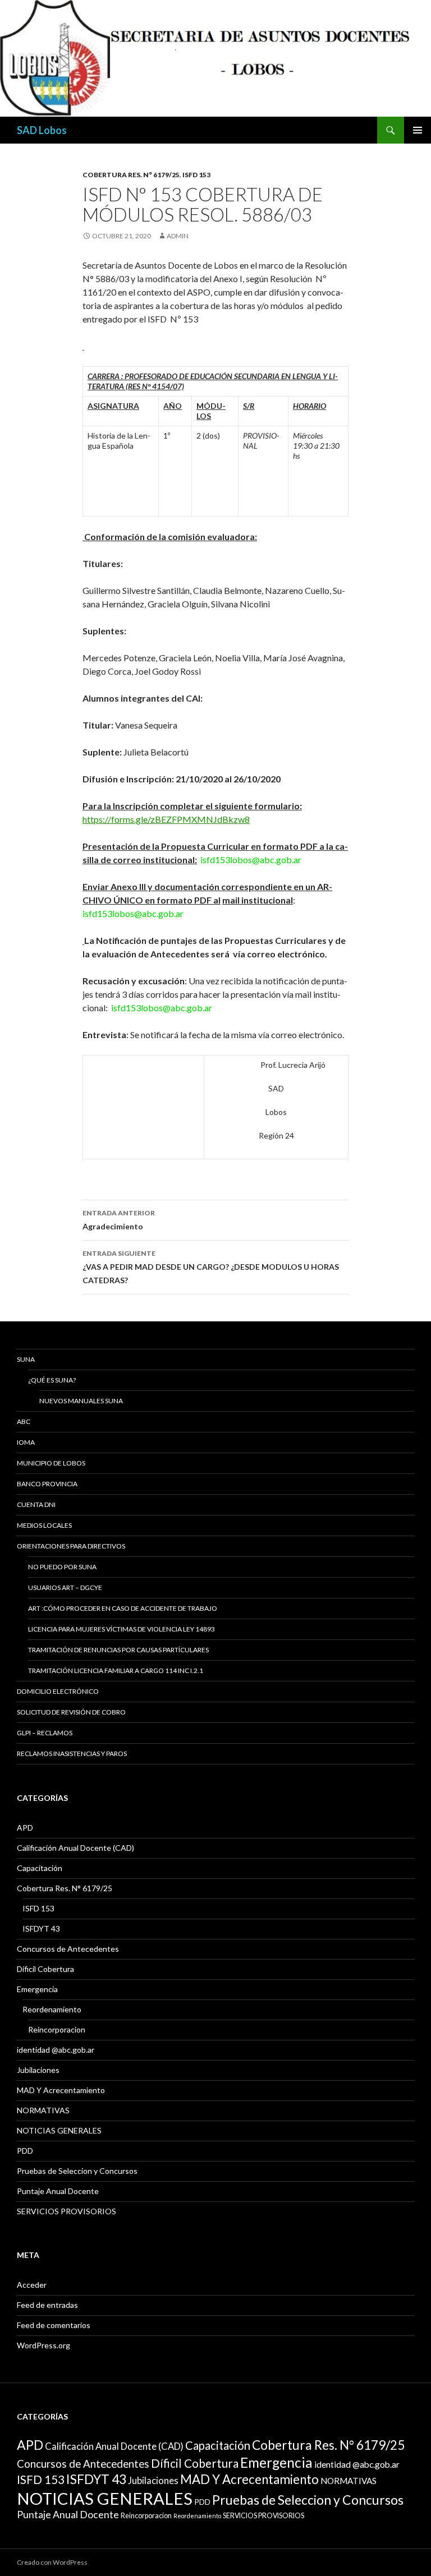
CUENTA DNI (36, 1504)
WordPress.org (43, 2345)
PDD (25, 2151)
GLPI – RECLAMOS (45, 1733)
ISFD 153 (196, 175)
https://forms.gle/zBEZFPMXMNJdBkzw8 (166, 819)
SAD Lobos (42, 130)
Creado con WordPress (52, 2562)
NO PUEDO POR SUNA (62, 1567)
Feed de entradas (47, 2305)
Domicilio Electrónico (58, 1691)
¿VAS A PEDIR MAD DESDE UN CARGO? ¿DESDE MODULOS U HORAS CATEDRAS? (211, 1267)
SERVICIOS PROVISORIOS (67, 2211)
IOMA (26, 1442)
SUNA (26, 1359)
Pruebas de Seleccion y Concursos (77, 2171)
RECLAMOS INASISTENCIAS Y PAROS (72, 1754)
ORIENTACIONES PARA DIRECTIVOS (71, 1546)
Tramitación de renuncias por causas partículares (118, 1650)
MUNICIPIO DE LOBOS (51, 1463)
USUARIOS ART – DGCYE (65, 1587)
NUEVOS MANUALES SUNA (81, 1401)
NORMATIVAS (43, 2110)
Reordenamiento (52, 2009)
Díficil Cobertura (45, 1969)
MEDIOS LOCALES (44, 1525)
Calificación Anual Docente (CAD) (75, 1848)
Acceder (32, 2285)
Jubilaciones (38, 2070)
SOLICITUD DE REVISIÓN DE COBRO (71, 1712)
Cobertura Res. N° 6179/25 (131, 175)
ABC (24, 1421)
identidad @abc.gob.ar (56, 2050)
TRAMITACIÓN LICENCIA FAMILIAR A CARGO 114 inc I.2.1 (116, 1671)
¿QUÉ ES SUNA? (52, 1380)
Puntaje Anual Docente (58, 2191)
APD (25, 1828)
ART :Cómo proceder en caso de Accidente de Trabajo (123, 1608)
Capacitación (40, 1868)
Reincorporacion (57, 2029)
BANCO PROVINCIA (47, 1484)
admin (178, 236)
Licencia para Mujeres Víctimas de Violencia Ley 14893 (121, 1629)
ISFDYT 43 (41, 1928)
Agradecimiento (119, 1220)
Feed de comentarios (54, 2325)
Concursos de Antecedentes (68, 1949)
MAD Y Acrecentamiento (61, 2090)
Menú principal (418, 130)
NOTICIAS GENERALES (59, 2130)
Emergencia (37, 1989)
